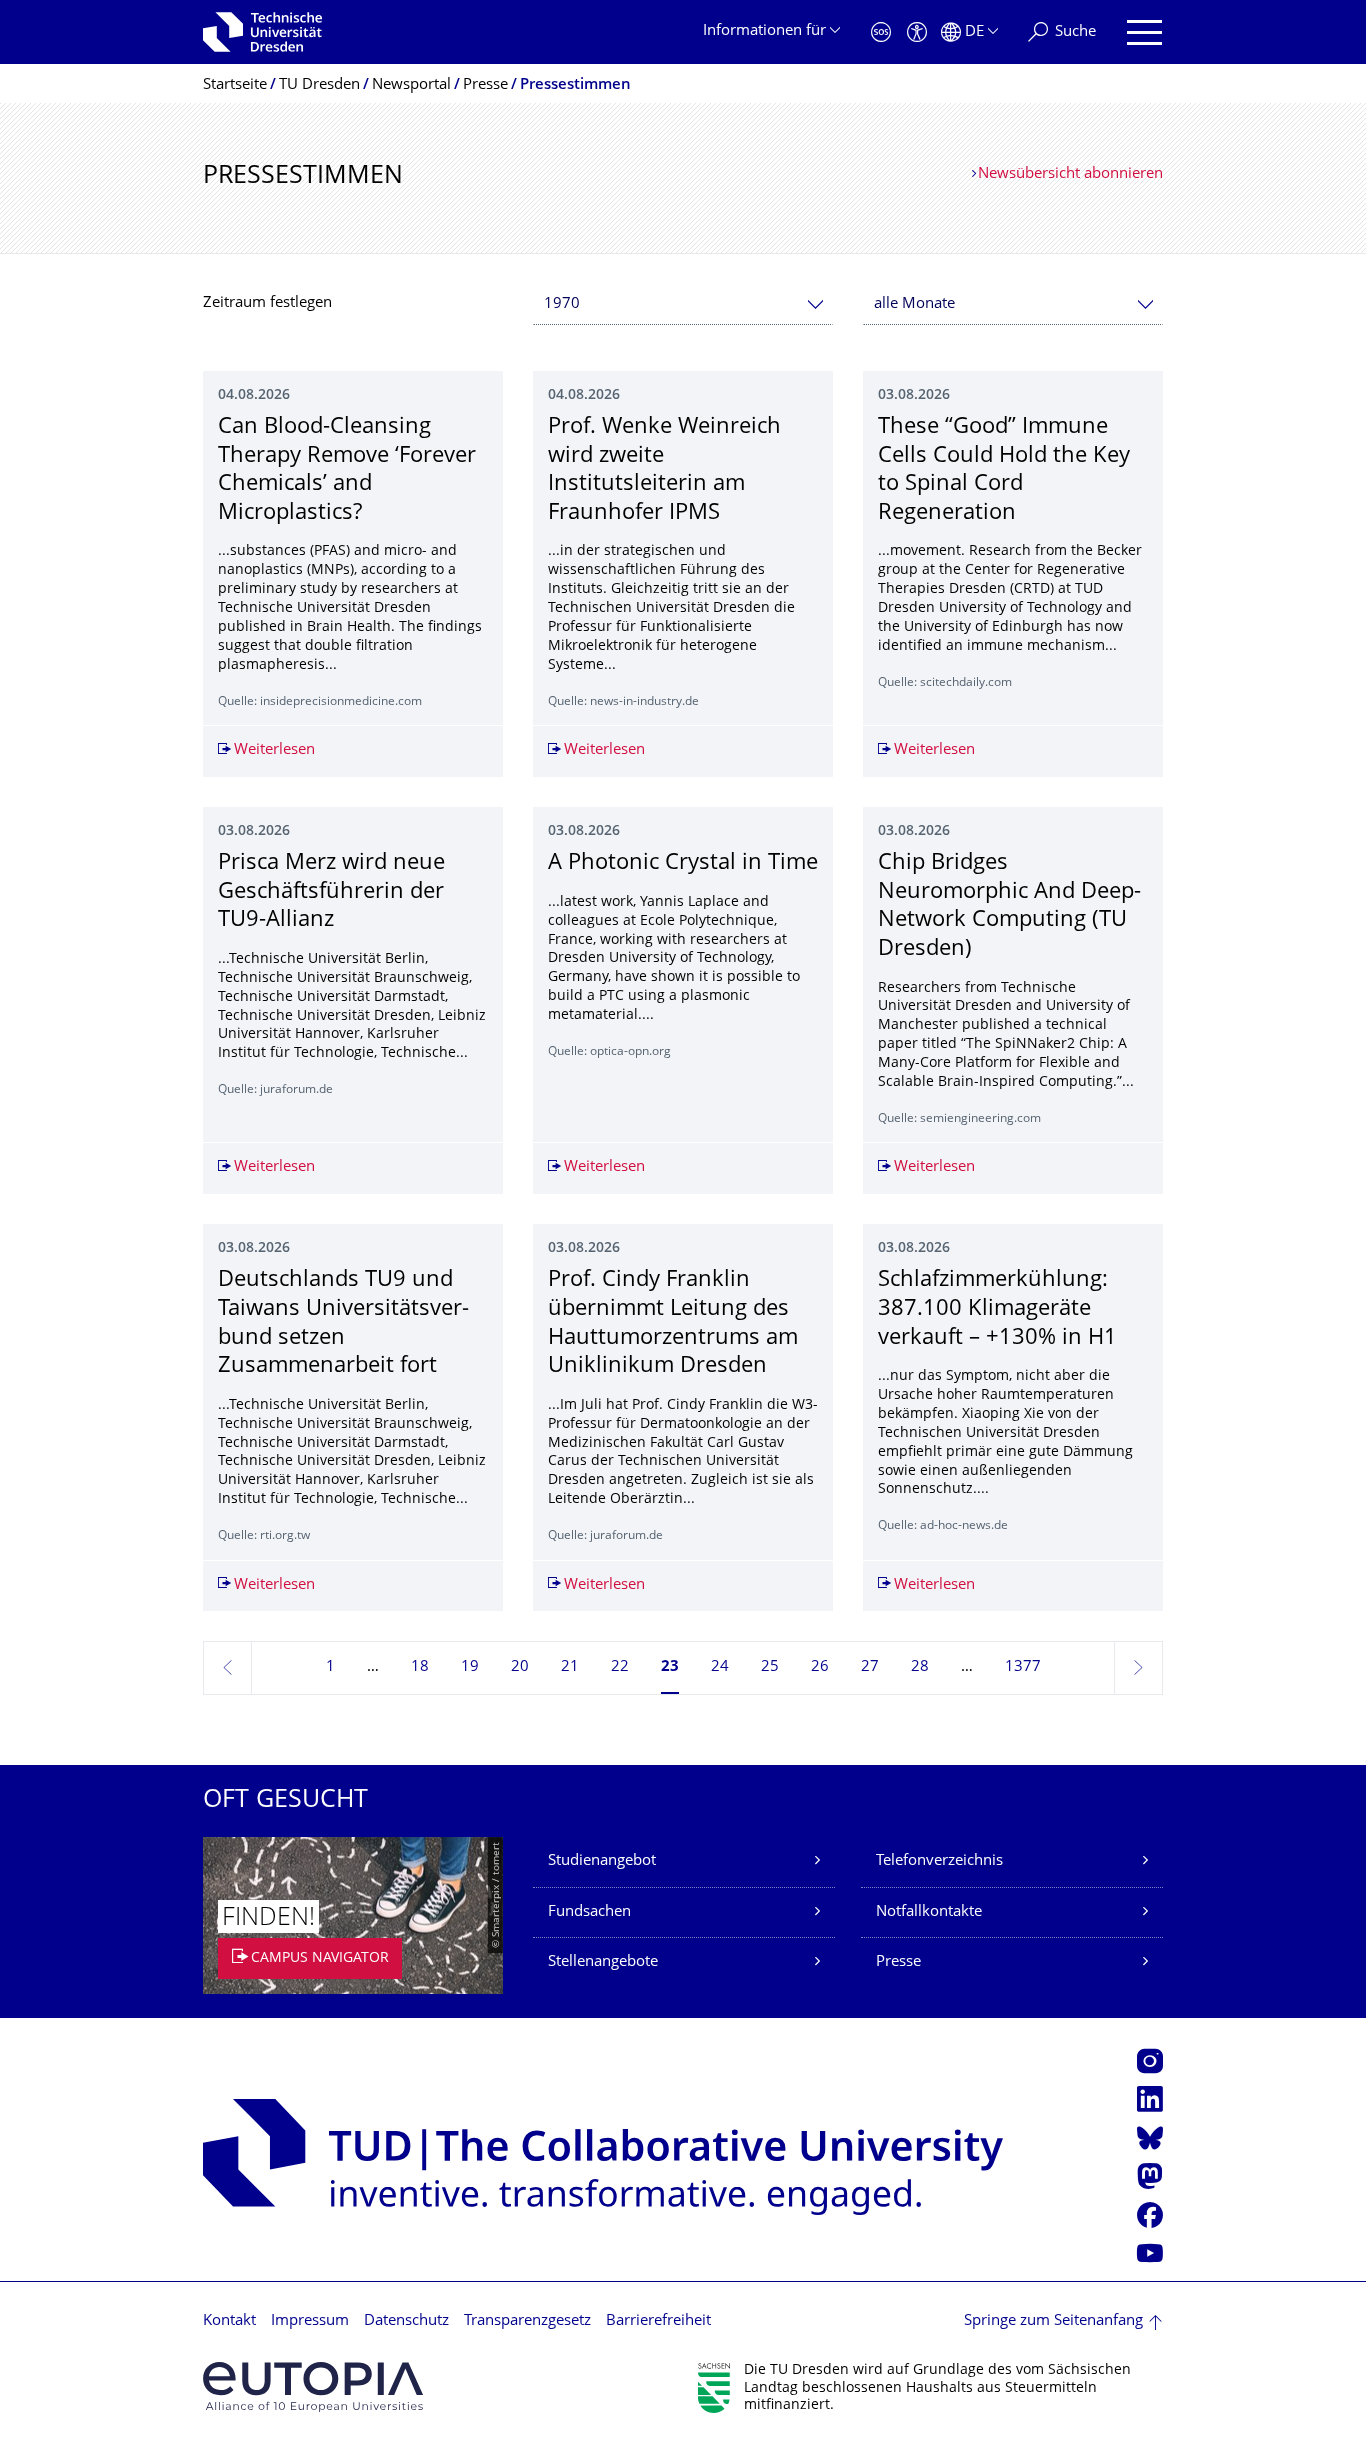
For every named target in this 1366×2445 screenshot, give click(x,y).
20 (520, 1667)
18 (420, 1667)
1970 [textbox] (562, 304)
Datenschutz (406, 2321)
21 (570, 1667)
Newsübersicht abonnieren (1070, 174)
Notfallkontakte (929, 1912)
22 (620, 1667)
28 (920, 1667)
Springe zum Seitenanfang (1053, 2321)
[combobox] (683, 304)
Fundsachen (589, 1912)
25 (770, 1667)
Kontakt (229, 2321)
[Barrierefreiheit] (917, 32)
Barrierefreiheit (658, 2321)
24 (720, 1667)
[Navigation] (1144, 32)
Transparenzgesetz (527, 2321)
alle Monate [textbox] (914, 304)
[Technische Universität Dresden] (262, 32)
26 (820, 1667)
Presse (898, 1962)
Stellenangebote (603, 1962)
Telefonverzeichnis (939, 1861)
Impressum (310, 2321)
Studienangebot (602, 1861)
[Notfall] (881, 32)
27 (870, 1667)
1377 (1023, 1667)
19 (470, 1667)
